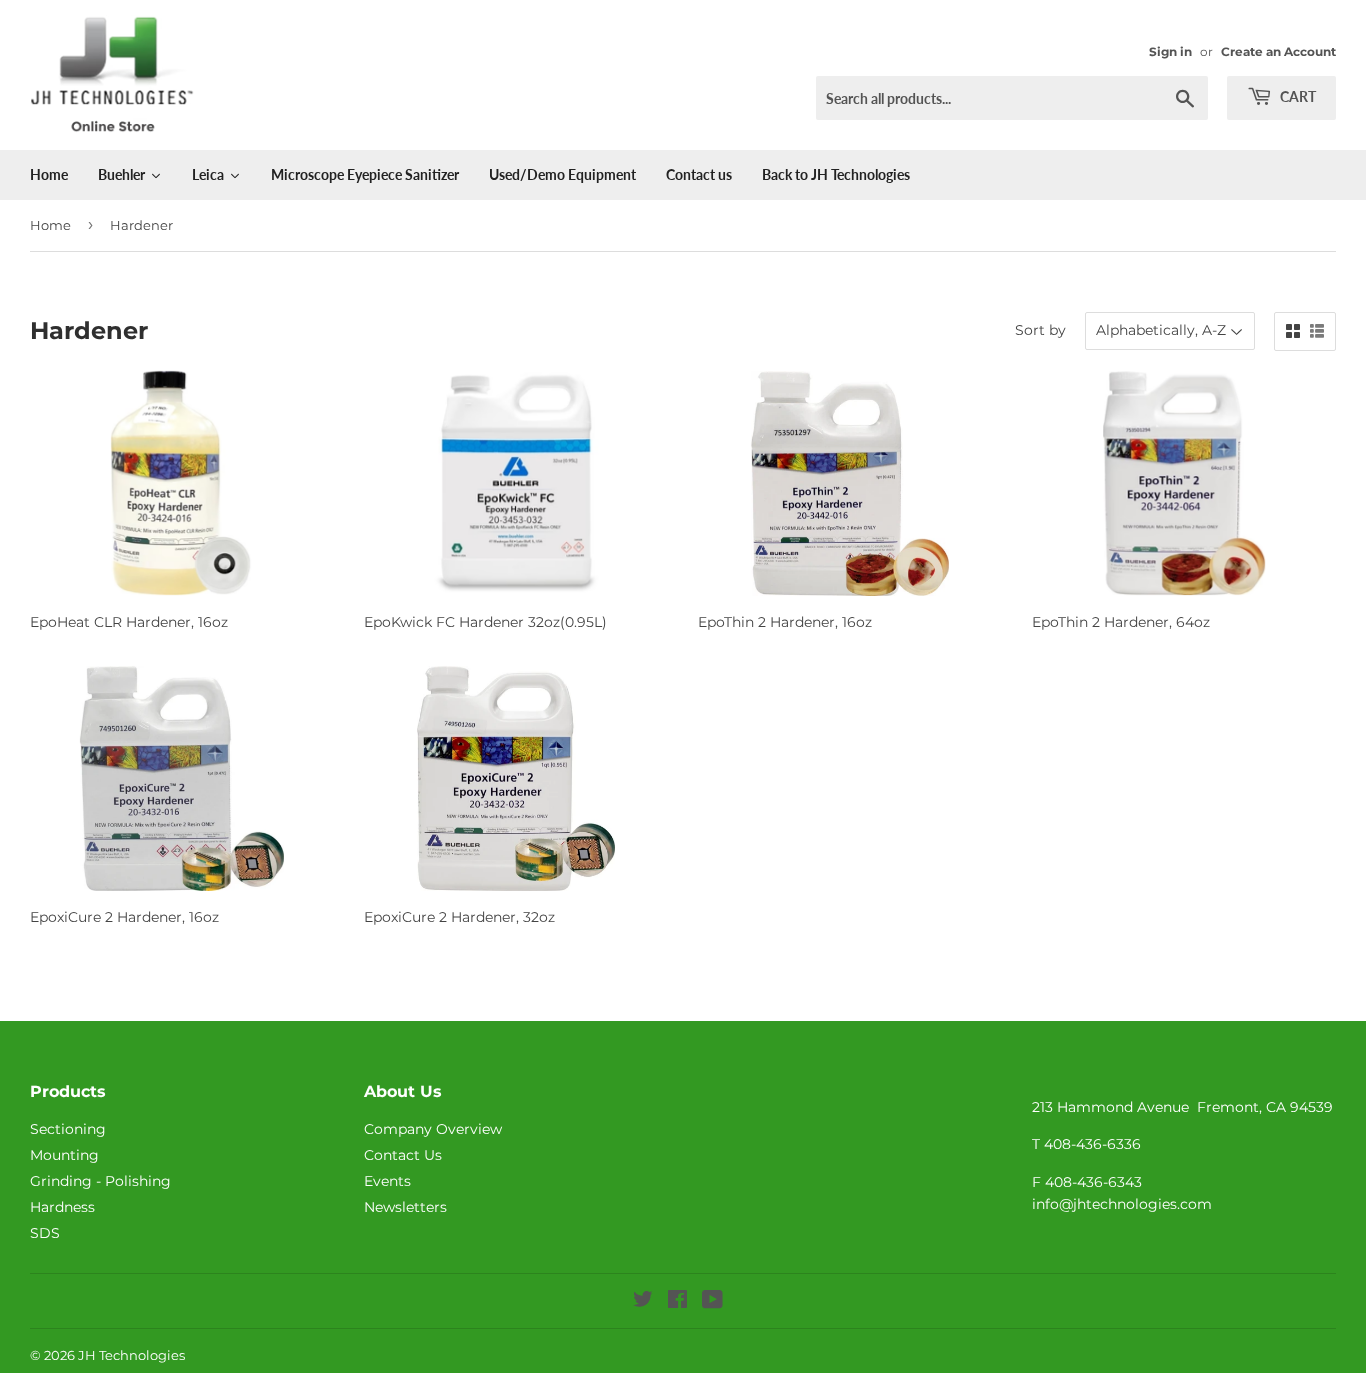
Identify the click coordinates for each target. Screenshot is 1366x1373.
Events (387, 1181)
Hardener (141, 225)
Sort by (1040, 330)
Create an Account (1278, 51)
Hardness (62, 1207)
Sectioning (68, 1129)
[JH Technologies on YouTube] (712, 1302)
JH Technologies (131, 1355)
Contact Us (403, 1155)
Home (50, 225)
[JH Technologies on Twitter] (643, 1302)
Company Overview (433, 1129)
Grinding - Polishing (100, 1181)
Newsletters (405, 1207)
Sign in (1170, 51)
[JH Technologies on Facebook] (677, 1302)
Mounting (64, 1155)
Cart (1296, 96)
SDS (45, 1233)
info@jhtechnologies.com (1122, 1204)
